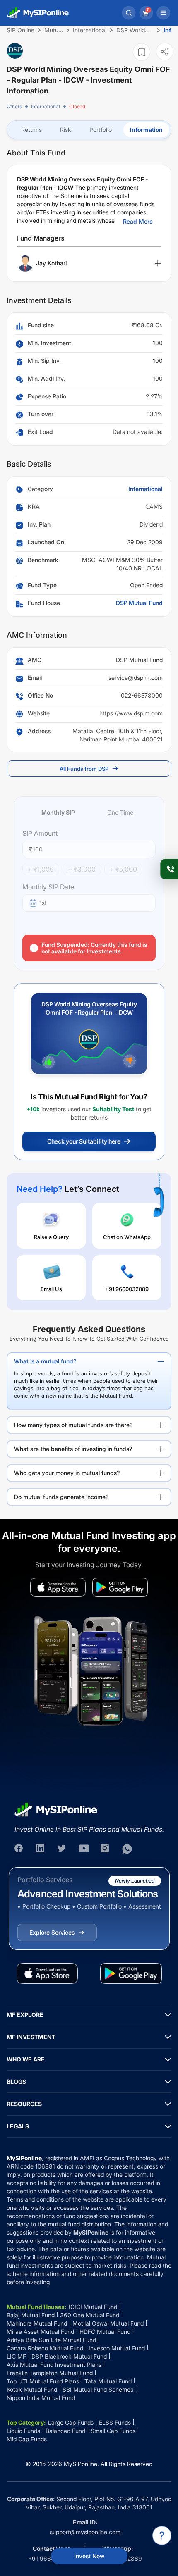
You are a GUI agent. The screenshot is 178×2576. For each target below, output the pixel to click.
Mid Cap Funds (27, 2439)
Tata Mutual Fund (108, 2381)
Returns (31, 130)
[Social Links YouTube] (84, 1849)
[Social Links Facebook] (19, 1849)
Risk (66, 130)
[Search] (129, 13)
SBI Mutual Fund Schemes (98, 2389)
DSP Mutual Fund (139, 603)
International (46, 106)
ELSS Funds (115, 2422)
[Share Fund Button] (165, 51)
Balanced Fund (65, 2431)
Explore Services (52, 1932)
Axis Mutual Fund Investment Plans (54, 2365)
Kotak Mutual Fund (32, 2389)
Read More (138, 221)
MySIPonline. (81, 2464)
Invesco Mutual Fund (117, 2348)
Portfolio (101, 130)
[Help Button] (162, 2535)
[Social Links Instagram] (106, 1849)
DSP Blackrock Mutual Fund (69, 2356)
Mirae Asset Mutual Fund (40, 2332)
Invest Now (89, 2556)
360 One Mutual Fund (90, 2315)
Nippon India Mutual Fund (41, 2398)
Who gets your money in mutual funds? (67, 1473)
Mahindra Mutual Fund (37, 2323)
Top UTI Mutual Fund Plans (43, 2381)
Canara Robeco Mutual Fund (45, 2348)
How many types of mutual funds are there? (73, 1425)
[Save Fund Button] (142, 52)
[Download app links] (58, 1587)
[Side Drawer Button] (164, 13)
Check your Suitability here (84, 1141)
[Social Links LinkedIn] (41, 1849)
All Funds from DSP (84, 769)
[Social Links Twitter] (63, 1849)
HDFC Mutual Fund (105, 2332)
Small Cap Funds (113, 2431)
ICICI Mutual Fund (93, 2307)
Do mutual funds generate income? (61, 1497)
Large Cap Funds (71, 2422)
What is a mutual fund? (45, 1361)
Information (146, 130)
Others (14, 106)
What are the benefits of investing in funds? (73, 1449)
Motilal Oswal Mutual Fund (108, 2323)
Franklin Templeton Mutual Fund (50, 2373)
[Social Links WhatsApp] (127, 1849)
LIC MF (16, 2356)
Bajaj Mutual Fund (31, 2315)
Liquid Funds (23, 2431)
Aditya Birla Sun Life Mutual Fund (51, 2340)
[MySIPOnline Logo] (38, 13)
